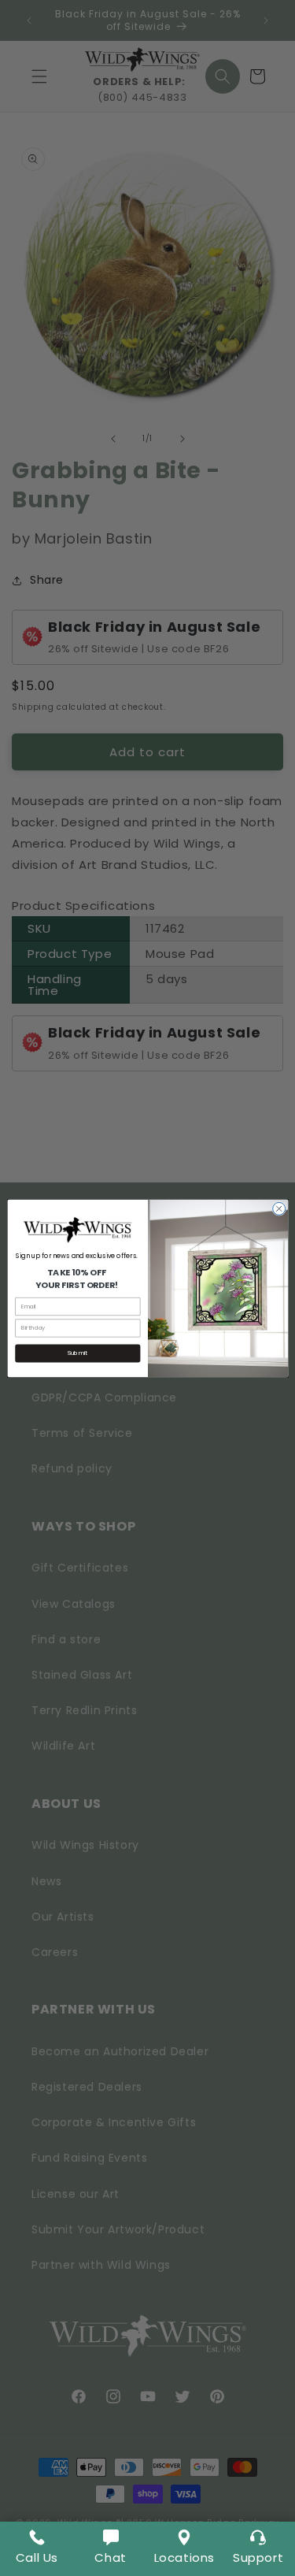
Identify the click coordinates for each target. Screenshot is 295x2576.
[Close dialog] (278, 1208)
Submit (77, 1353)
